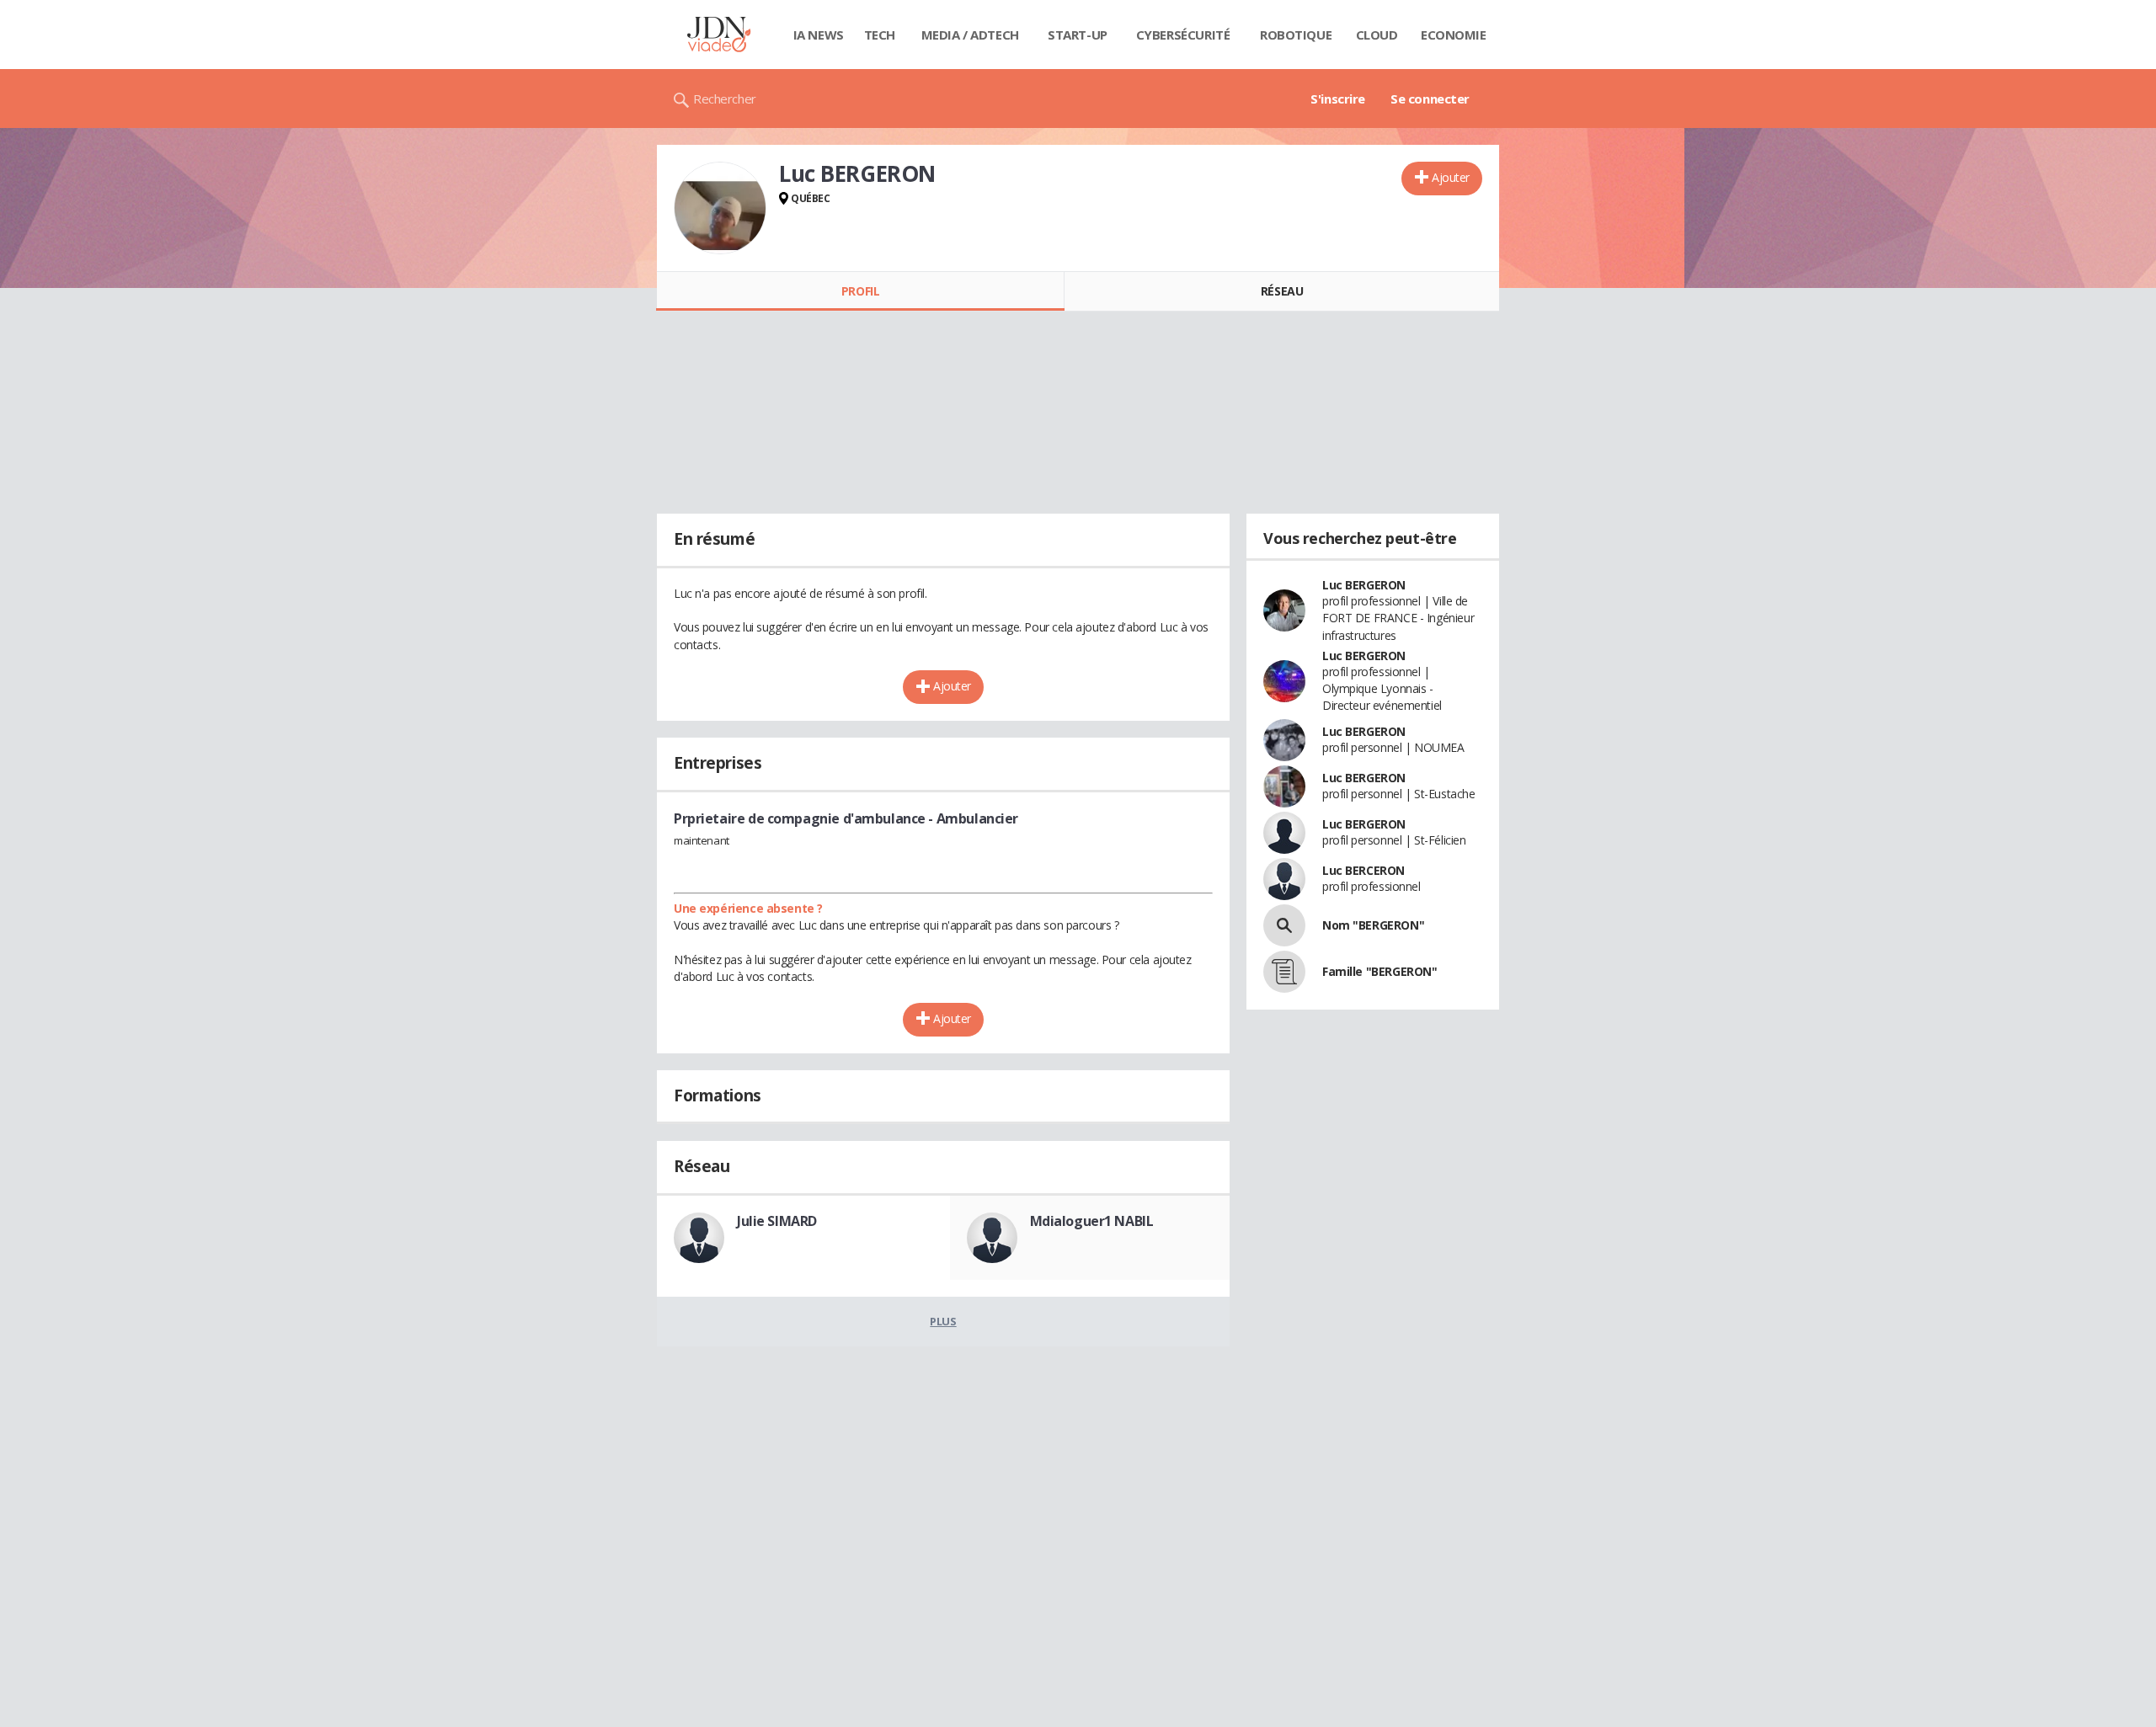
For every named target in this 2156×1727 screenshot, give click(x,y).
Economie (1454, 35)
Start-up (1078, 35)
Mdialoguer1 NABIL (1092, 1221)
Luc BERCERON (1364, 870)
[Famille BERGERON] (1284, 972)
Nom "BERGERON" (1373, 925)
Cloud (1377, 35)
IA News (819, 35)
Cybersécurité (1183, 35)
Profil (860, 291)
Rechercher (725, 99)
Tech (880, 35)
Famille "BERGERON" (1380, 971)
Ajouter (1451, 177)
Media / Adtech (970, 35)
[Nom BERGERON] (1284, 925)
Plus (943, 1321)
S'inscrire (1338, 99)
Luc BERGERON (1364, 585)
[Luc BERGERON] (720, 208)
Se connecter (1430, 99)
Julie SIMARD (777, 1221)
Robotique (1296, 35)
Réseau (1282, 291)
